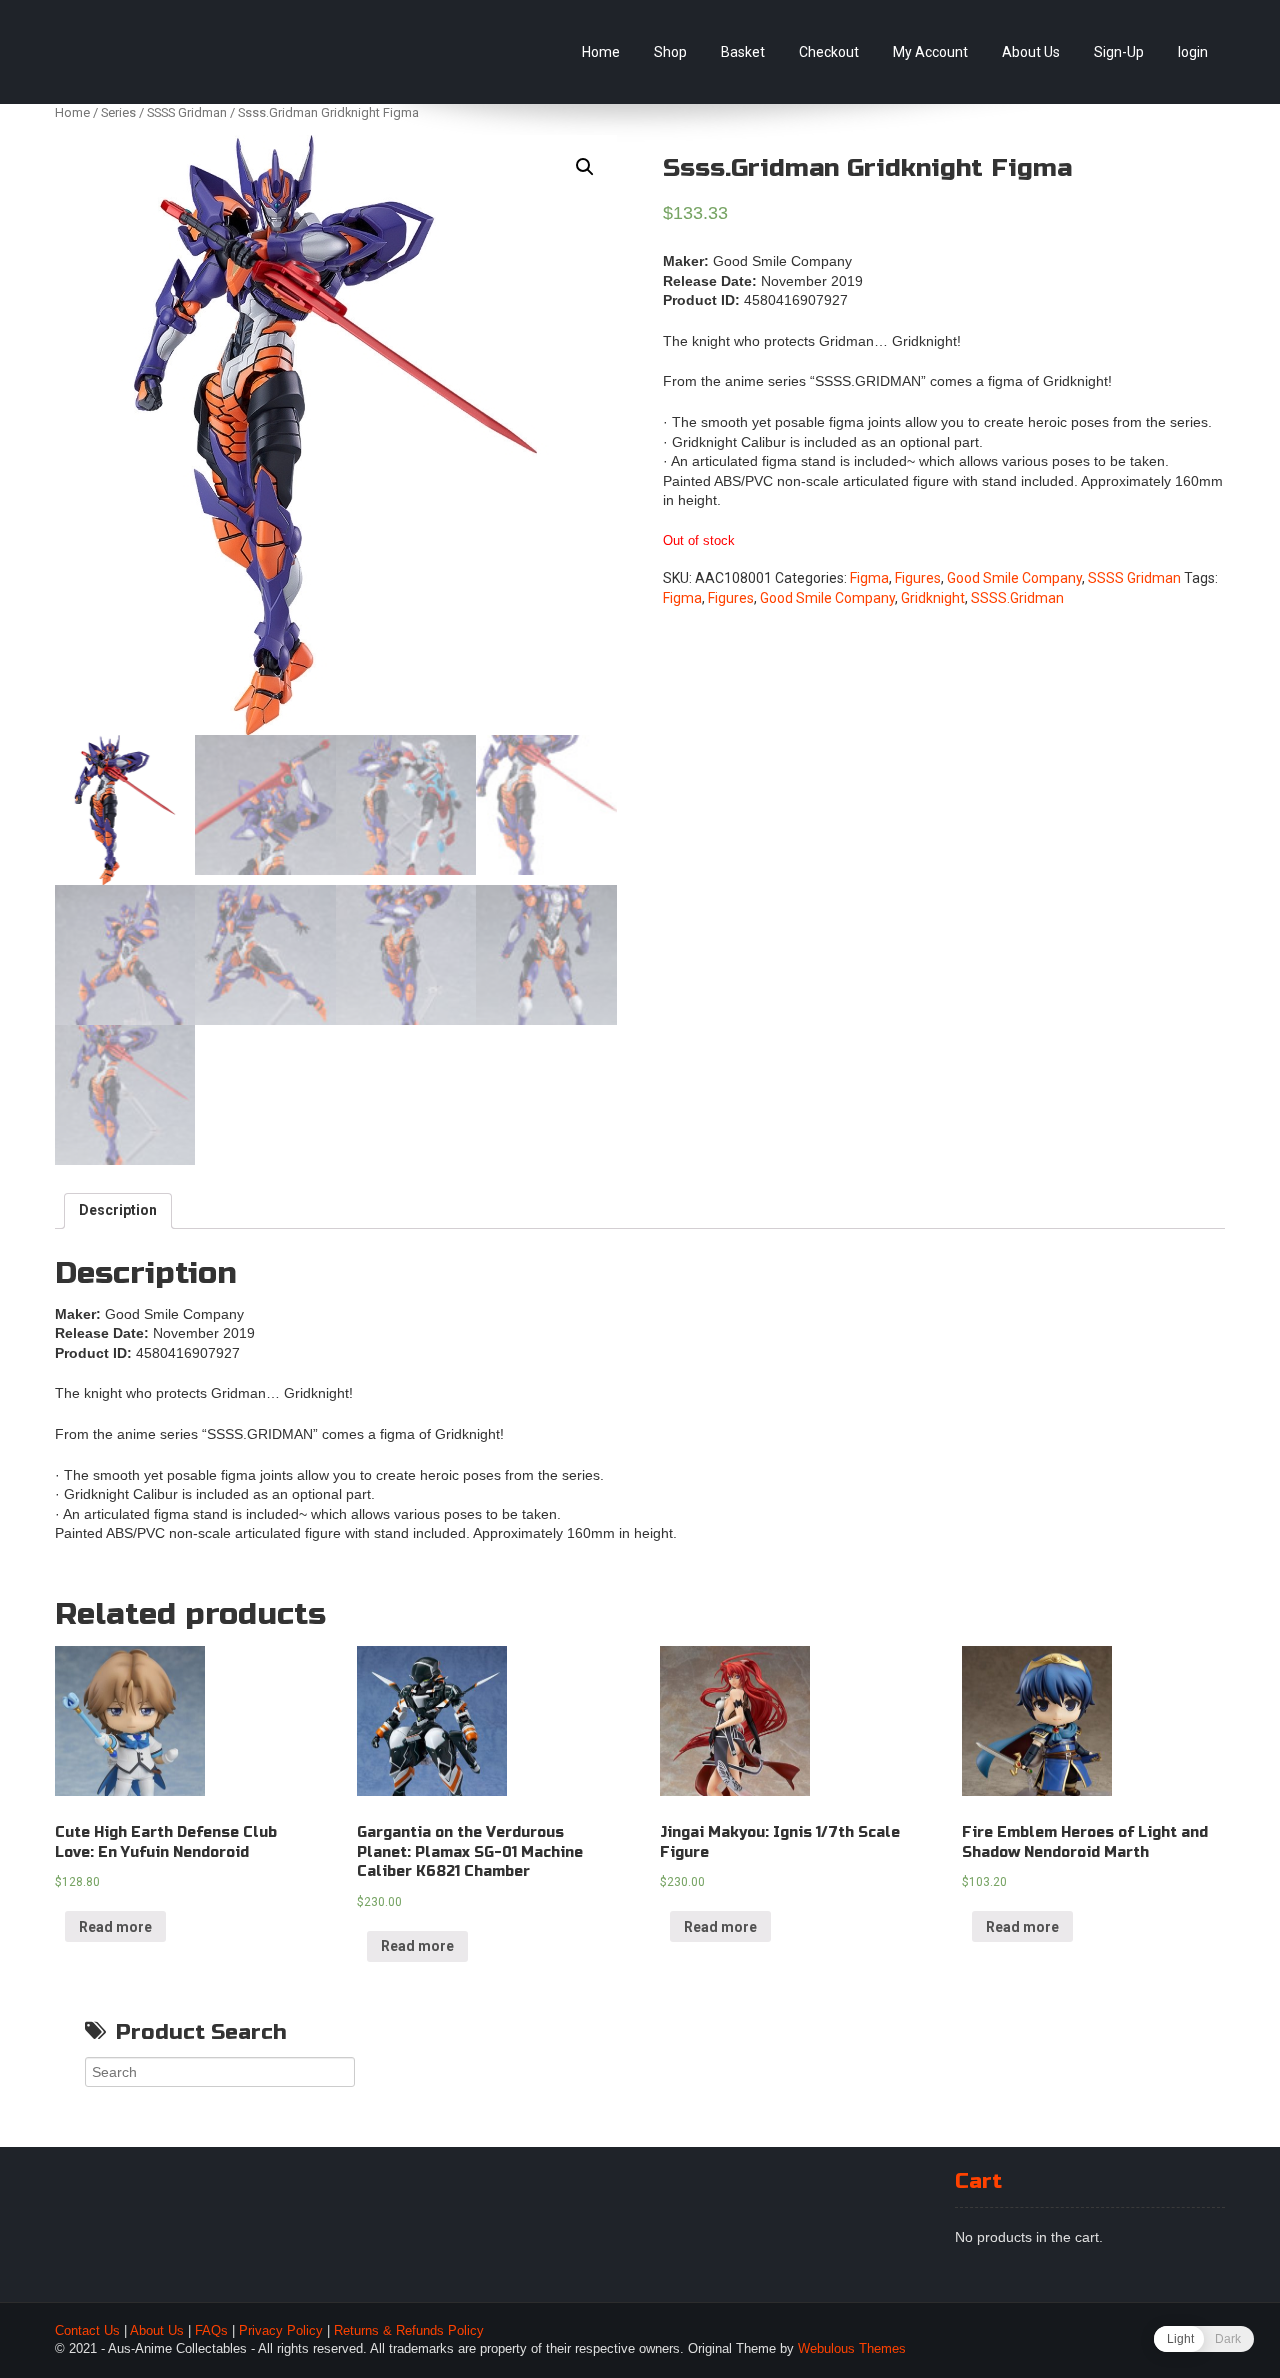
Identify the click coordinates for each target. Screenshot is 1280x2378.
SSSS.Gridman (1017, 598)
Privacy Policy (281, 2331)
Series (118, 112)
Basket (743, 52)
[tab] (118, 1211)
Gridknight (933, 598)
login (1193, 52)
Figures (918, 578)
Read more (115, 1927)
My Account (930, 52)
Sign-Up (1119, 52)
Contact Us (87, 2331)
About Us (1031, 52)
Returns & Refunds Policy (409, 2331)
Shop (670, 52)
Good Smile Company (1014, 578)
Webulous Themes (852, 2349)
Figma (869, 578)
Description (118, 1210)
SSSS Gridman (187, 112)
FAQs (211, 2331)
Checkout (829, 52)
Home (601, 52)
